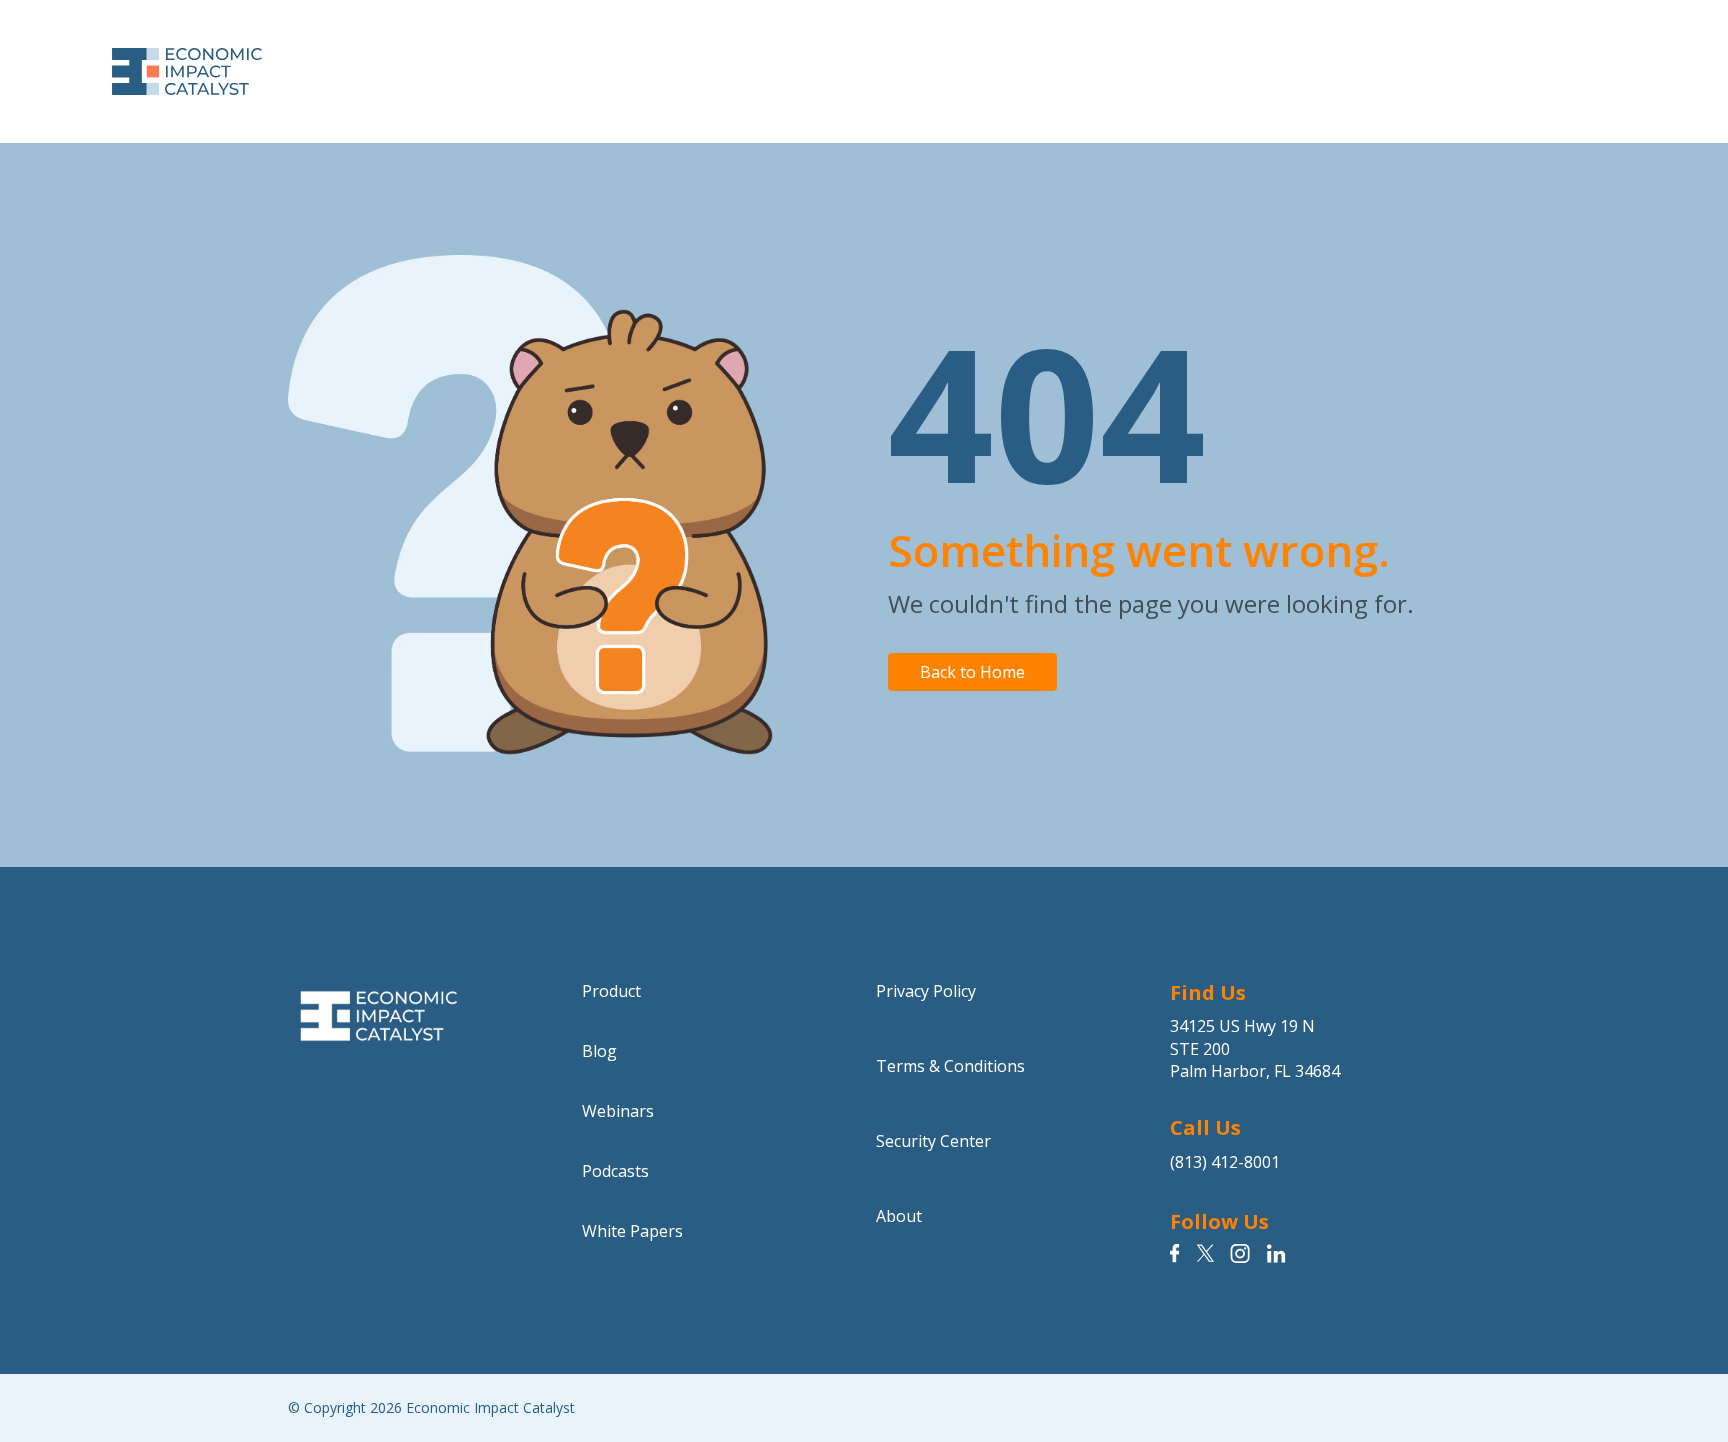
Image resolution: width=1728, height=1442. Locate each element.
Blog (599, 1051)
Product (611, 991)
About (899, 1216)
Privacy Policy (926, 991)
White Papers (632, 1231)
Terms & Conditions (950, 1066)
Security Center (933, 1141)
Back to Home (972, 672)
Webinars (618, 1111)
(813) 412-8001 (1225, 1162)
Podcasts (615, 1171)
